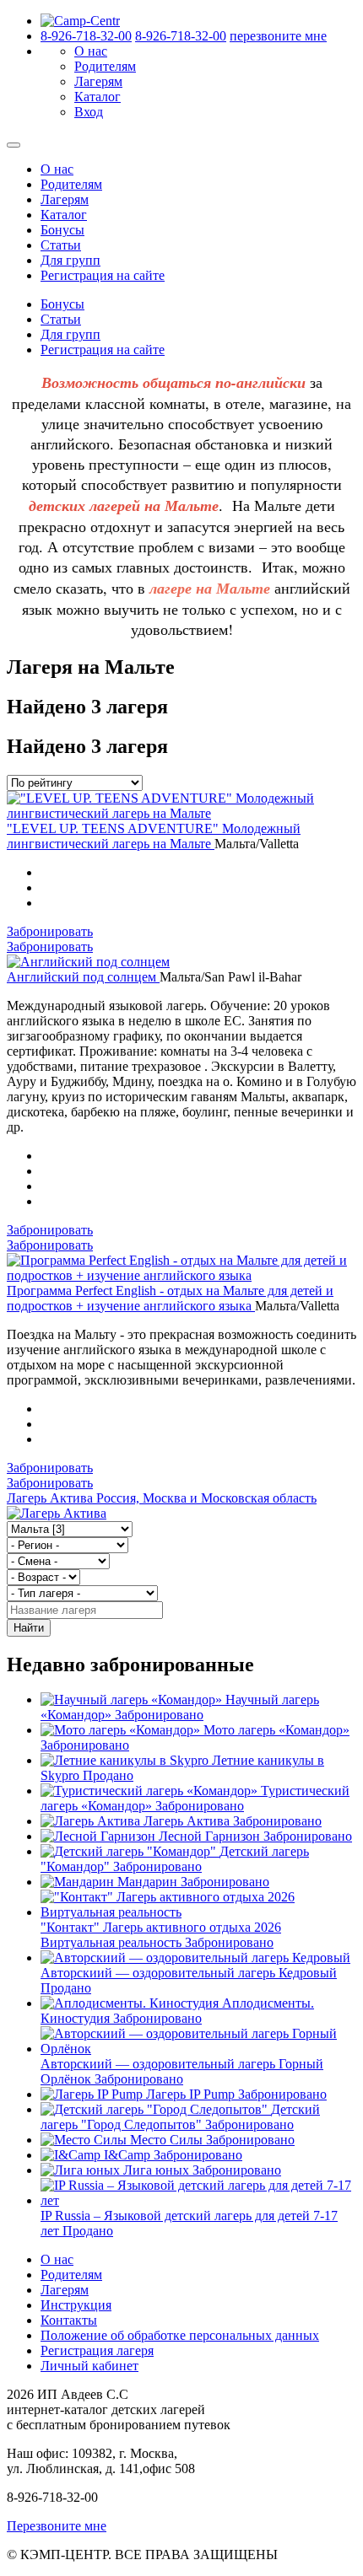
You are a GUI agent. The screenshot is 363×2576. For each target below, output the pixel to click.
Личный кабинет (89, 2366)
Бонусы (62, 230)
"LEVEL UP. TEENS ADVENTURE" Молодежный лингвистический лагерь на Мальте (154, 836)
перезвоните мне (278, 36)
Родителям (105, 66)
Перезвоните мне (57, 2526)
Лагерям (98, 81)
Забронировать (50, 931)
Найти (29, 1628)
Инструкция (76, 2305)
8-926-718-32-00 (86, 36)
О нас (91, 51)
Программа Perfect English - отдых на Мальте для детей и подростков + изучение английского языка (170, 1298)
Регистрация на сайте (103, 275)
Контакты (69, 2320)
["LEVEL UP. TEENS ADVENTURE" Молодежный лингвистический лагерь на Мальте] (181, 813)
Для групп (70, 260)
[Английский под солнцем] (88, 962)
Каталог (98, 97)
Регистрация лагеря (97, 2350)
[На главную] (80, 21)
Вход (89, 112)
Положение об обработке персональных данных (180, 2335)
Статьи (61, 245)
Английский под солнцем (83, 977)
